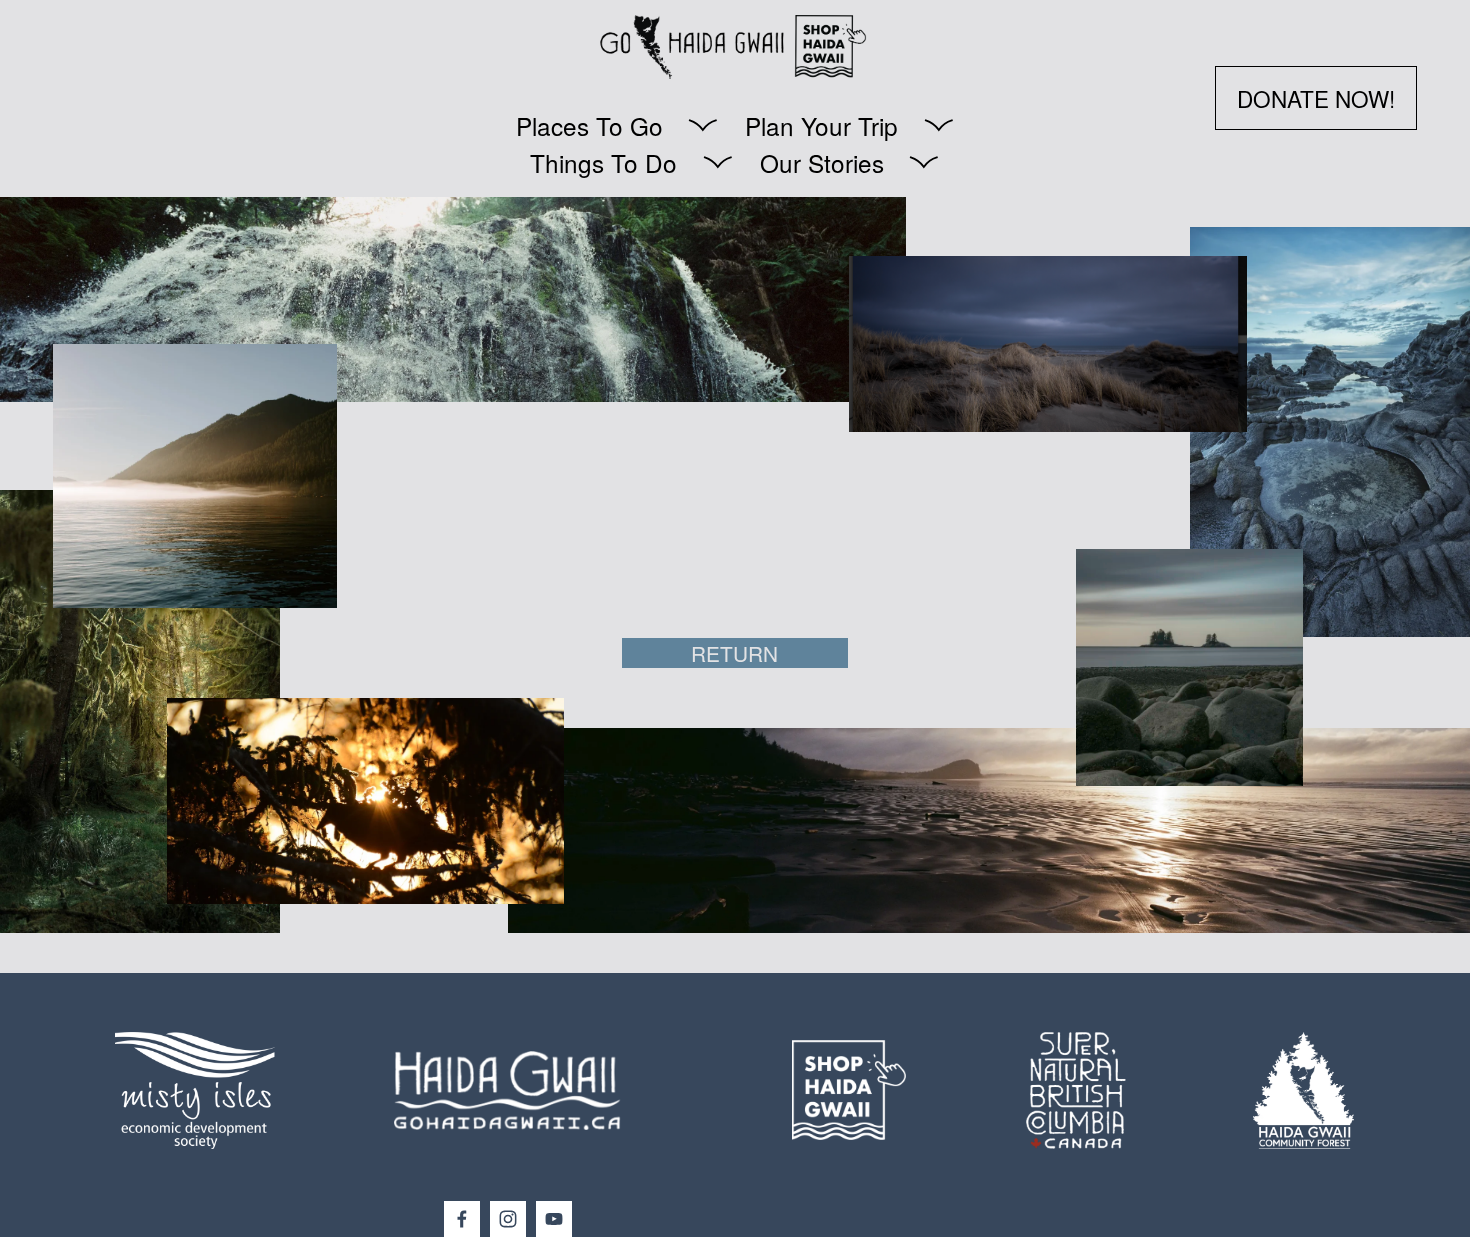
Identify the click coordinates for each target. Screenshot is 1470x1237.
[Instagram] (508, 1219)
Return (734, 653)
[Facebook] (462, 1219)
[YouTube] (554, 1219)
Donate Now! (1316, 98)
